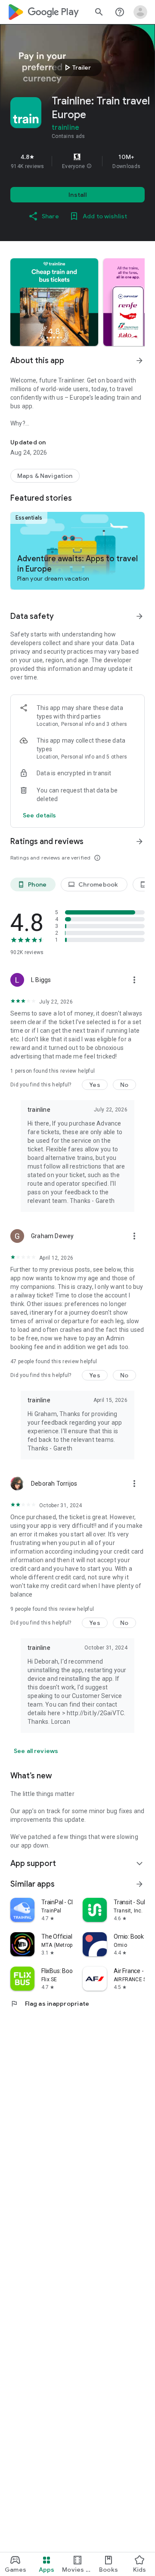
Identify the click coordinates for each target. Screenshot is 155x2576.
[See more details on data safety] (40, 815)
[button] (89, 166)
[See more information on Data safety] (139, 616)
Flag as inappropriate (50, 2004)
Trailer (76, 67)
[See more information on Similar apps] (139, 1884)
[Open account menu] (140, 12)
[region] (77, 161)
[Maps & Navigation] (45, 476)
